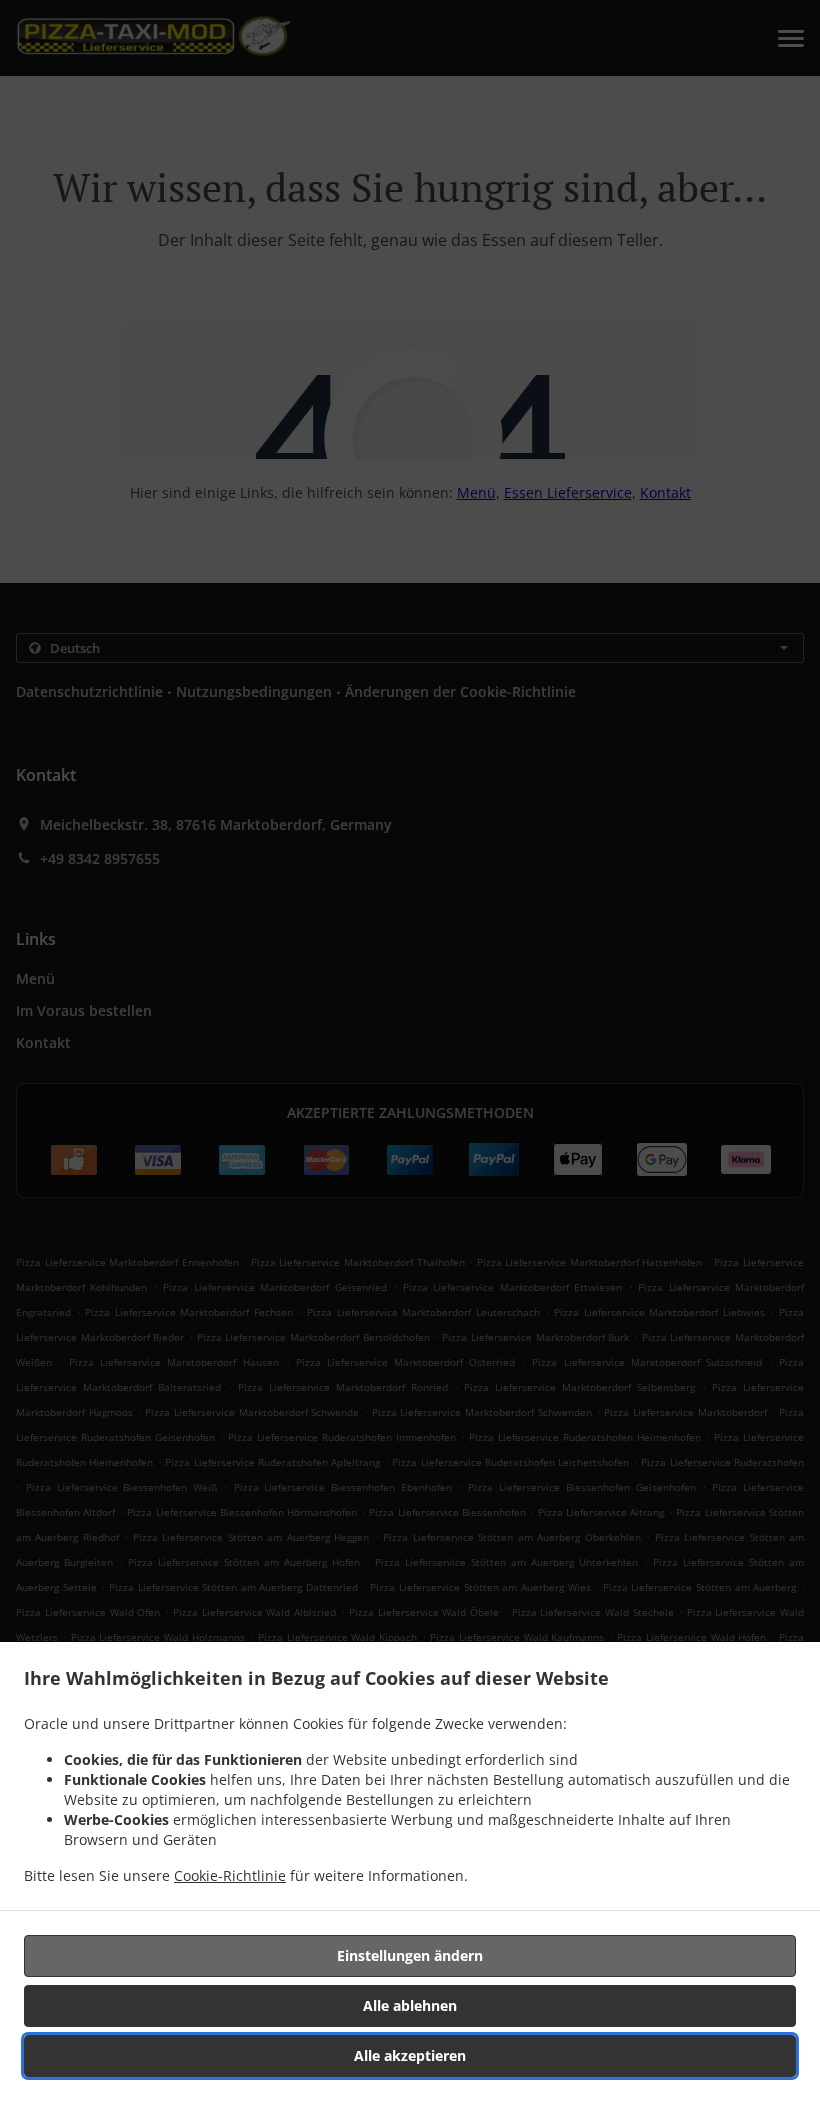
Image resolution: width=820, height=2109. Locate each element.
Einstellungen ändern (410, 1955)
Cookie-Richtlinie (230, 1875)
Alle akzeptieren (410, 2055)
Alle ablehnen (410, 2005)
